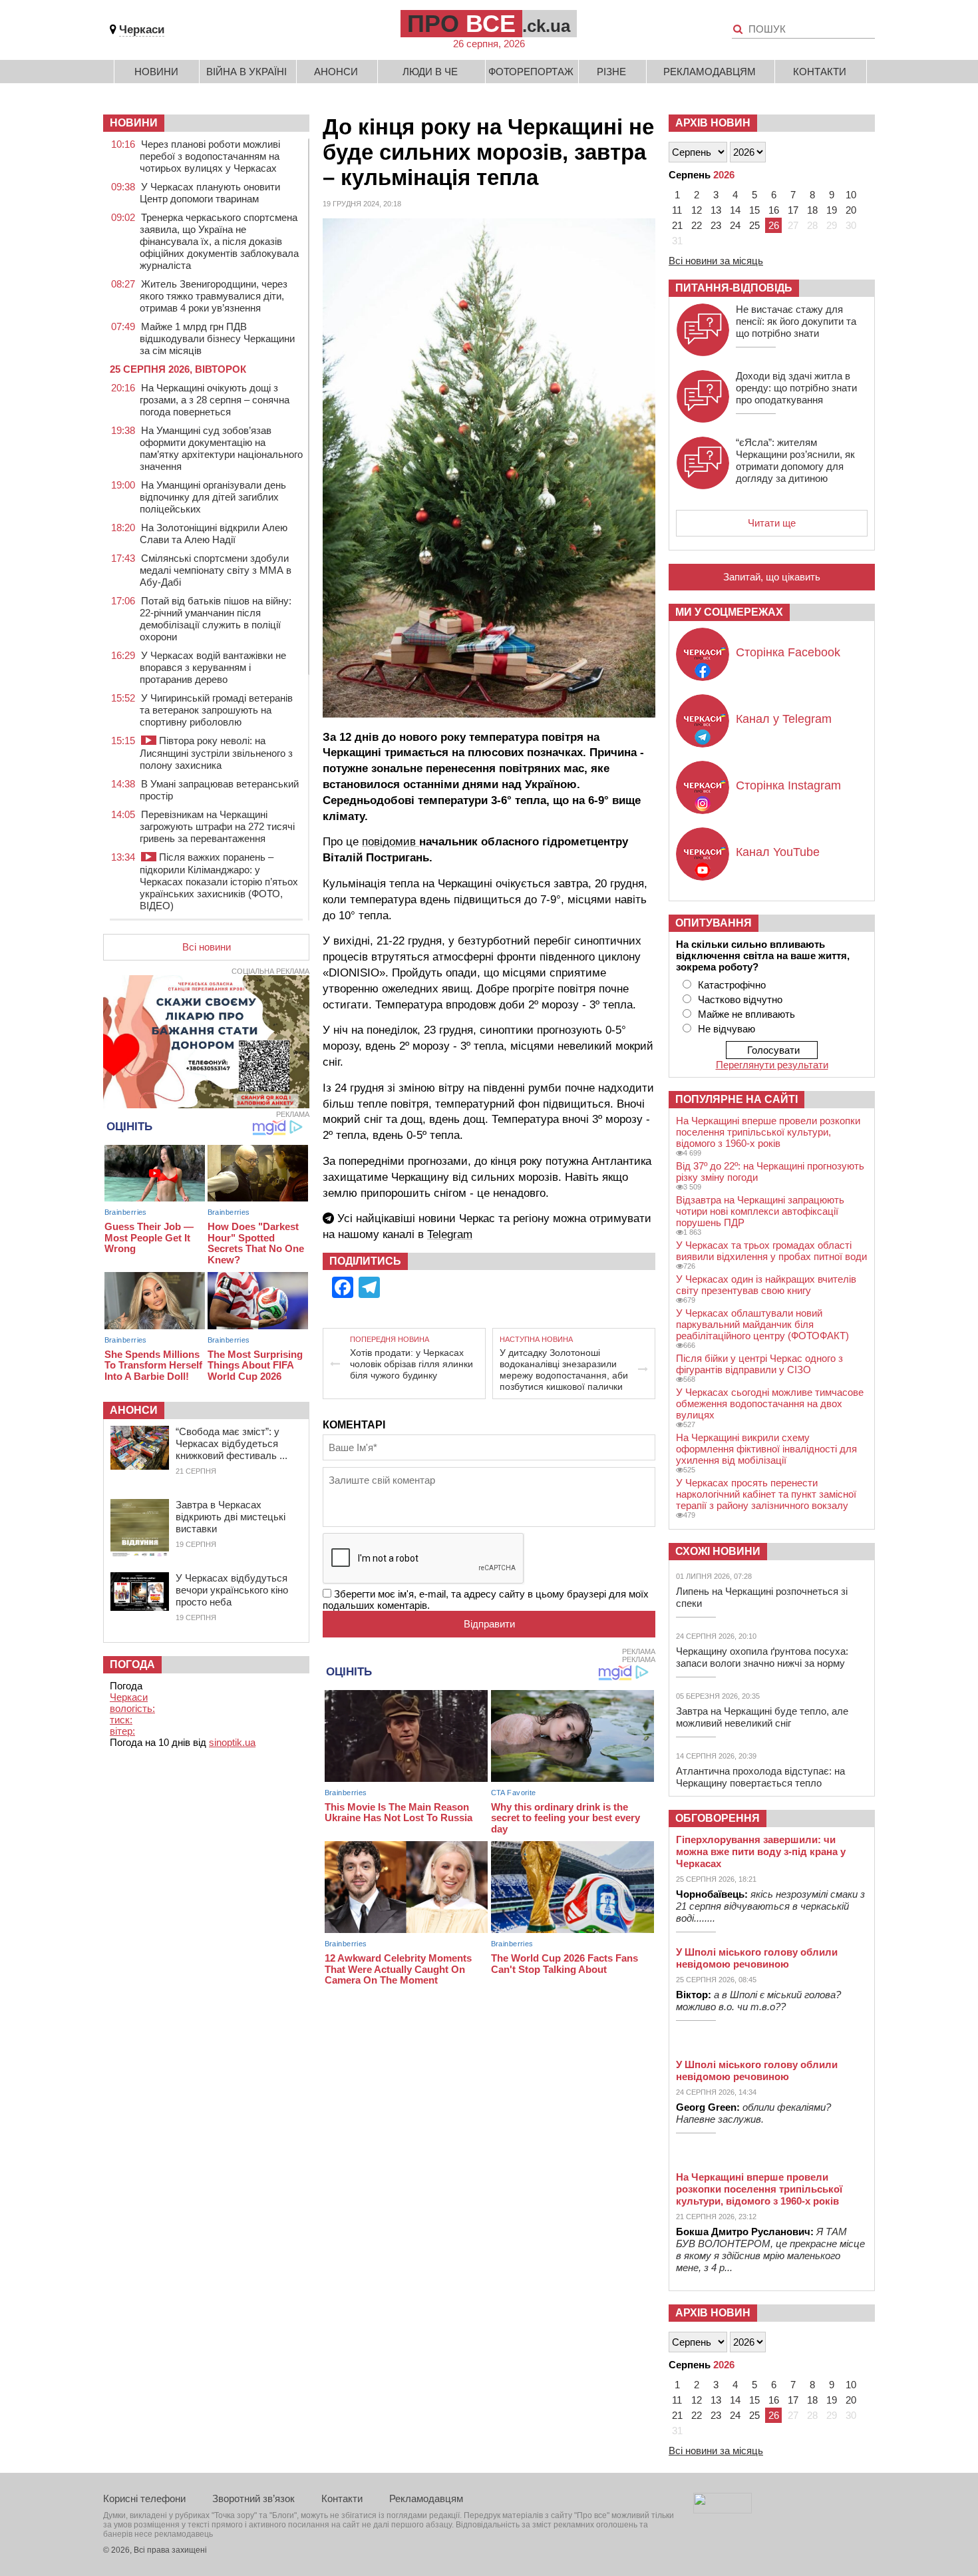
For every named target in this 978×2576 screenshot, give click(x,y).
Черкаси (142, 30)
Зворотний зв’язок (253, 2498)
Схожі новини (718, 1551)
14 (735, 210)
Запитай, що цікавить (772, 577)
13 (716, 210)
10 (851, 195)
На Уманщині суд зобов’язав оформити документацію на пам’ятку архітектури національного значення (221, 448)
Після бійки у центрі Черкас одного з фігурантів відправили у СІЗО (759, 1364)
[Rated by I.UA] (723, 2510)
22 (697, 225)
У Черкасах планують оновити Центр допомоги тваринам (210, 193)
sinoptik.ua (232, 1742)
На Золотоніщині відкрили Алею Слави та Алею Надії (214, 534)
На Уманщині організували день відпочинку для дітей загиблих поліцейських (213, 497)
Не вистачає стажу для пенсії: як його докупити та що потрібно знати (796, 321)
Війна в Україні (246, 72)
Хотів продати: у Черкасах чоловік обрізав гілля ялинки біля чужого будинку (411, 1364)
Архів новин (713, 123)
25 (754, 225)
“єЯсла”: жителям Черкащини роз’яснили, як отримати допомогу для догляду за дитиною (795, 460)
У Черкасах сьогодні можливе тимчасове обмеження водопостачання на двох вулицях (770, 1403)
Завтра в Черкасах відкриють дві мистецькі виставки (231, 1517)
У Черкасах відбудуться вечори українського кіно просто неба (232, 1590)
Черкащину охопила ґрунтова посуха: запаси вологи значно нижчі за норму (762, 1657)
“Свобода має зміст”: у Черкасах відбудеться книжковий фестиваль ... (232, 1443)
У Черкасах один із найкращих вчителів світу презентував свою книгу (766, 1285)
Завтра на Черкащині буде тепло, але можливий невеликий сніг (762, 1717)
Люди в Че (430, 72)
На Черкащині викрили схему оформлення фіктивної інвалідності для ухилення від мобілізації (766, 1449)
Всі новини (207, 947)
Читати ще (772, 523)
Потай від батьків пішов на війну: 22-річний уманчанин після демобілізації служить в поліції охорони (216, 619)
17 (793, 210)
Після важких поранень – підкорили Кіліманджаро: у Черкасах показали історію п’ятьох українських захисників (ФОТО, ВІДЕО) (219, 881)
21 (677, 225)
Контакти (820, 72)
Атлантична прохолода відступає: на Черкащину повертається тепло (760, 1777)
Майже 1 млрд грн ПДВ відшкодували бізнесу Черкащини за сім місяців (217, 338)
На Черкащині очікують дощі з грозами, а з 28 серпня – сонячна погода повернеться (215, 400)
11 (677, 210)
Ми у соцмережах (729, 612)
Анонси (336, 72)
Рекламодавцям (710, 72)
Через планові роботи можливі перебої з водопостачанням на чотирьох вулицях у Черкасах (210, 156)
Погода (132, 1664)
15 (754, 210)
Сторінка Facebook (788, 652)
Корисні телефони (144, 2498)
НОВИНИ (134, 123)
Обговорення (718, 1818)
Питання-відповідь (734, 288)
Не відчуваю (727, 1029)
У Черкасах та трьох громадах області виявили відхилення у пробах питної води (771, 1251)
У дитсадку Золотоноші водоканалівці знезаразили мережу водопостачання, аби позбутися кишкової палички (564, 1370)
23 (716, 225)
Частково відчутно (740, 999)
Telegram (450, 1234)
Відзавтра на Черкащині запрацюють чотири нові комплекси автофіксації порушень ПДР (760, 1211)
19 (832, 210)
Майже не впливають (746, 1014)
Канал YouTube (778, 852)
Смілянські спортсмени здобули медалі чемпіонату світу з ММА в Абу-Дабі (216, 570)
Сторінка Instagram (788, 785)
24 (735, 225)
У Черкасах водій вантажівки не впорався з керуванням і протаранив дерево (213, 667)
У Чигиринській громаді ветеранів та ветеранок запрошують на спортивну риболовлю (216, 710)
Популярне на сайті (736, 1099)
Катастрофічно (732, 985)
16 (774, 210)
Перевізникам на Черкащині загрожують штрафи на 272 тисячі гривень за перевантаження (217, 826)
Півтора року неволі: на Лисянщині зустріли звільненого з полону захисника (216, 753)
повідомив (391, 842)
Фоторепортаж (531, 72)
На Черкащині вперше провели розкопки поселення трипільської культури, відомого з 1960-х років (768, 1132)
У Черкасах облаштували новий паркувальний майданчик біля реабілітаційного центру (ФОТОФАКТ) (762, 1324)
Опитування (714, 923)
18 (812, 210)
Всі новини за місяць (716, 261)
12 (697, 210)
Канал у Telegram (784, 719)
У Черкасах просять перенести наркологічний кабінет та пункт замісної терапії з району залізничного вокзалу (766, 1494)
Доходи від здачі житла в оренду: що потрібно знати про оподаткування (796, 388)
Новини (156, 72)
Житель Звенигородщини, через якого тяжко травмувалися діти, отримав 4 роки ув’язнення (214, 296)
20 (851, 210)
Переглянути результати (772, 1065)
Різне (611, 72)
